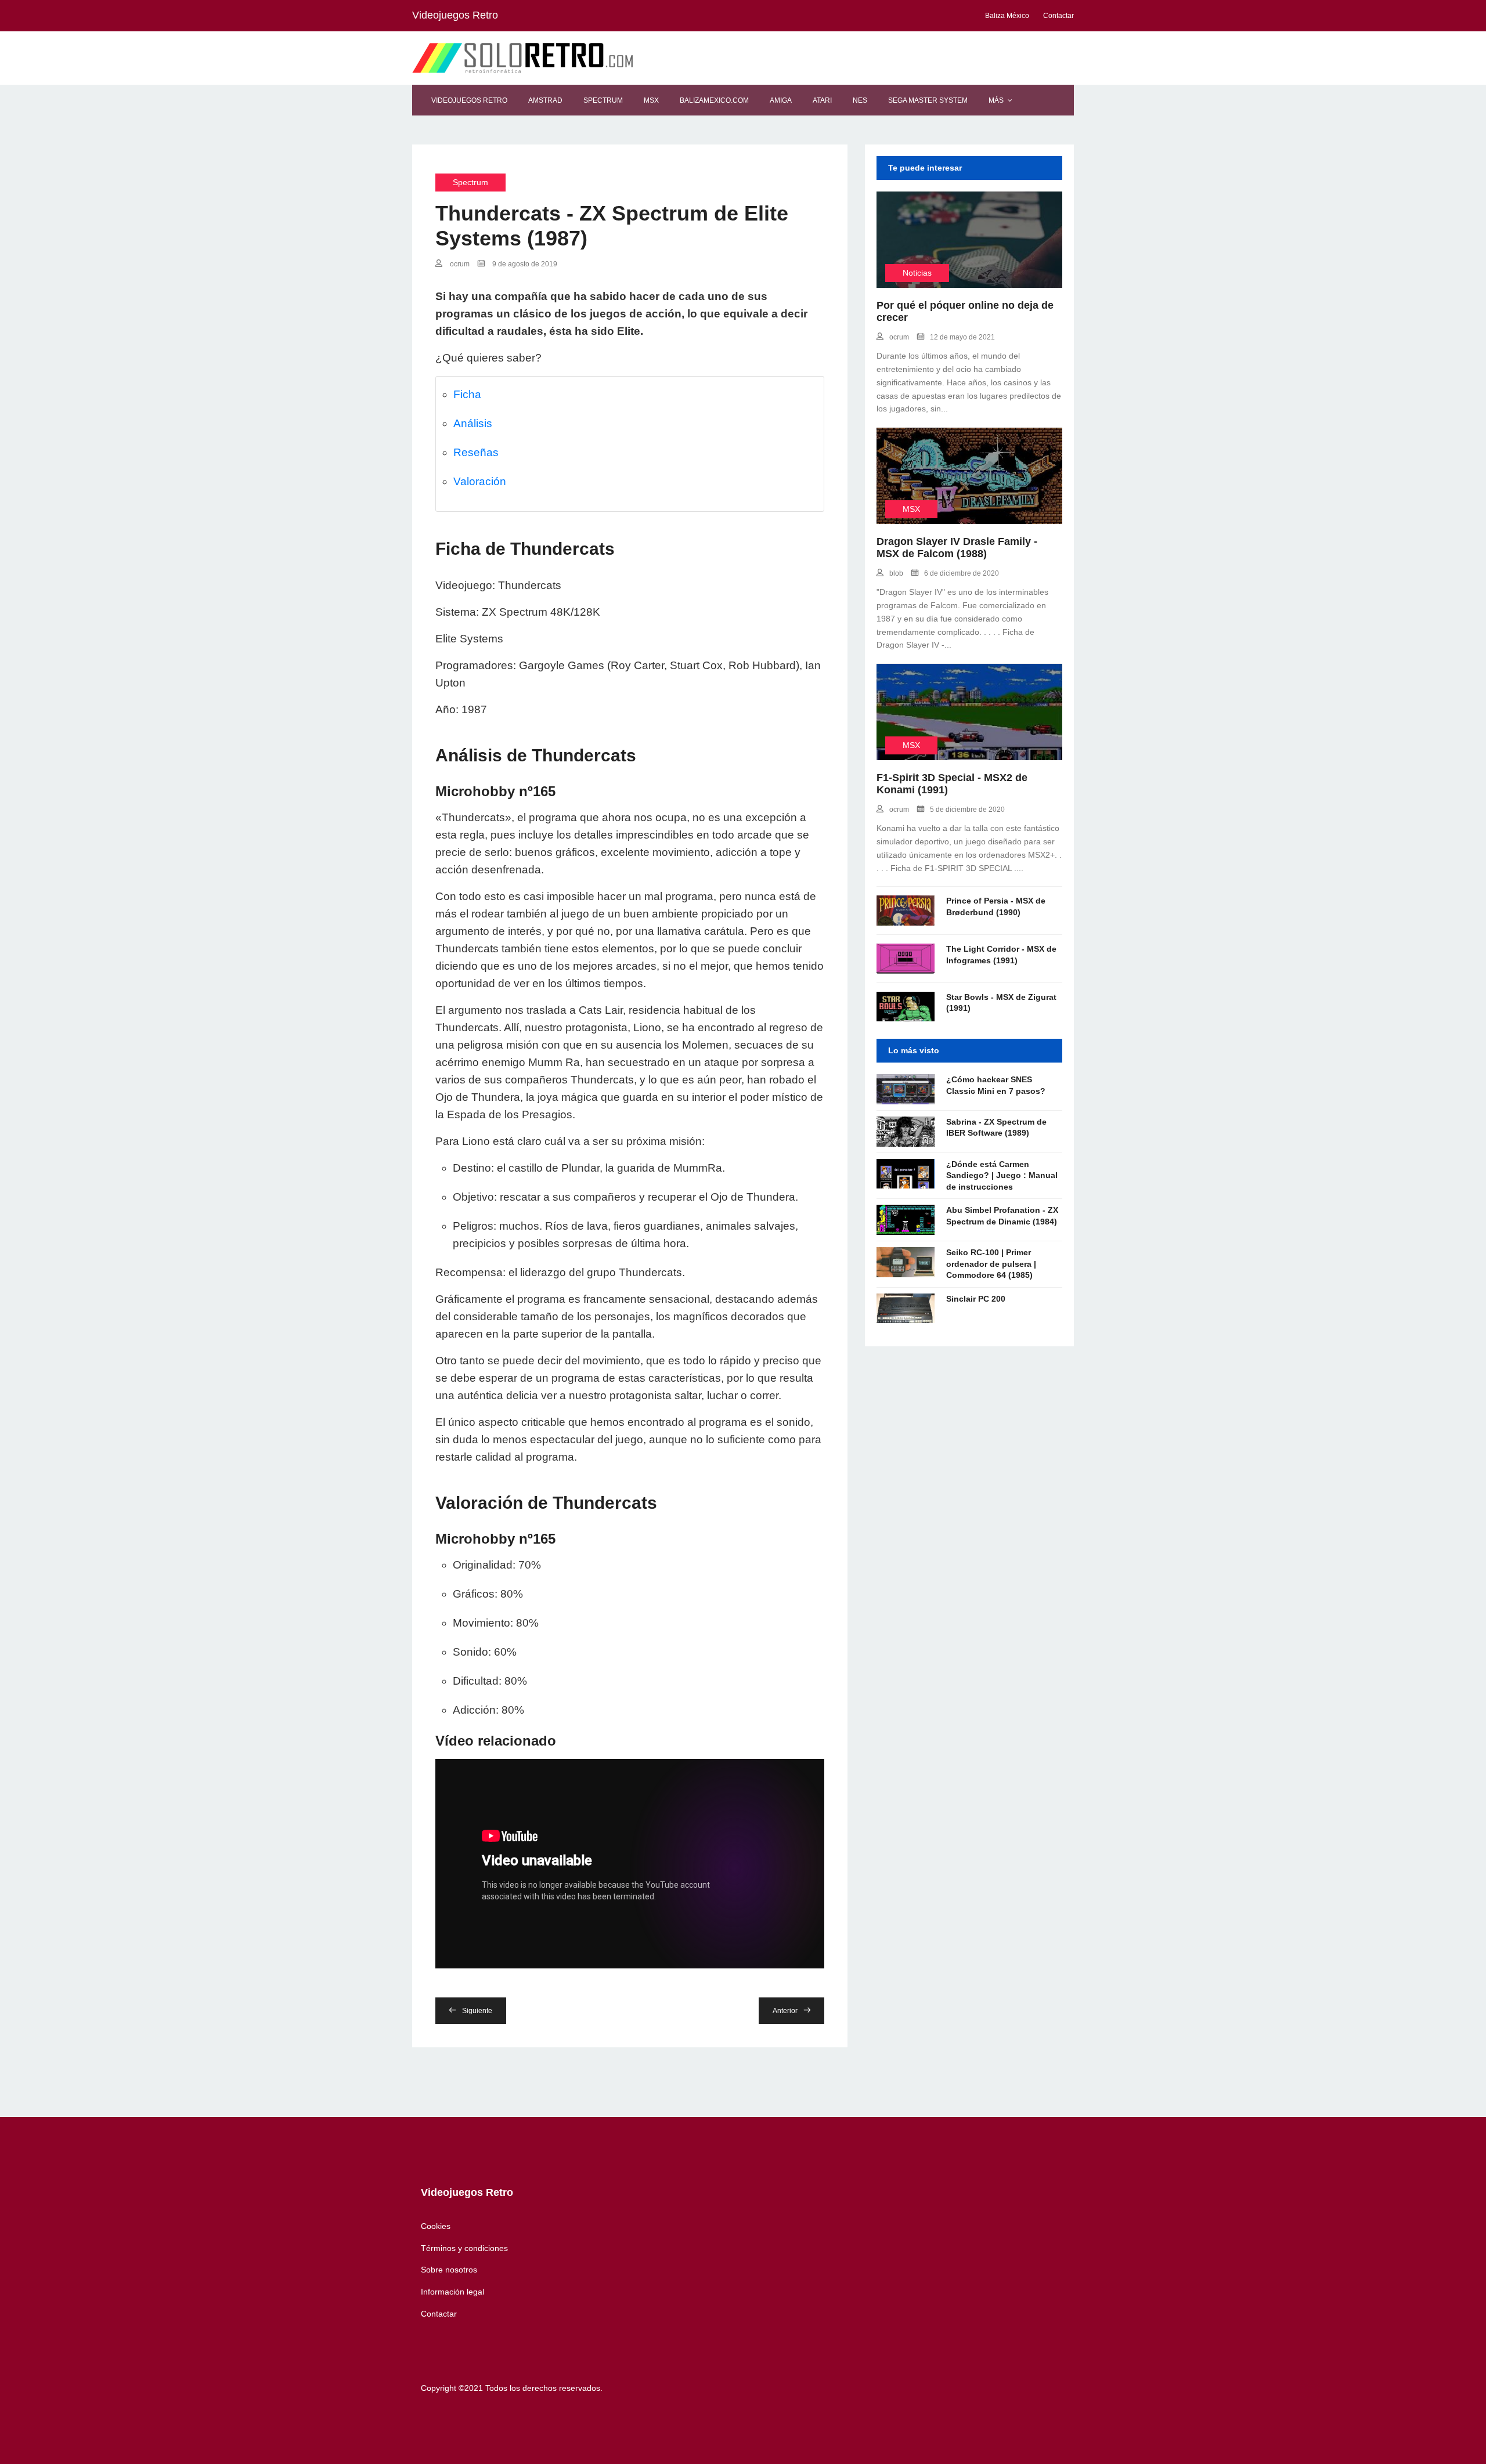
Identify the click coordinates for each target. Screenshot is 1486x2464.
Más (996, 100)
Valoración (480, 481)
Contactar (439, 2314)
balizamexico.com (714, 100)
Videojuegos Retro (469, 100)
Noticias (917, 273)
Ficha (467, 394)
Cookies (436, 2226)
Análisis (473, 423)
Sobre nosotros (449, 2270)
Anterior (785, 2011)
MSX (651, 100)
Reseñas (476, 452)
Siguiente (477, 2011)
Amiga (781, 100)
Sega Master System (928, 100)
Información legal (452, 2292)
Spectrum (603, 100)
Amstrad (545, 100)
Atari (822, 100)
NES (860, 100)
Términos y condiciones (464, 2248)
